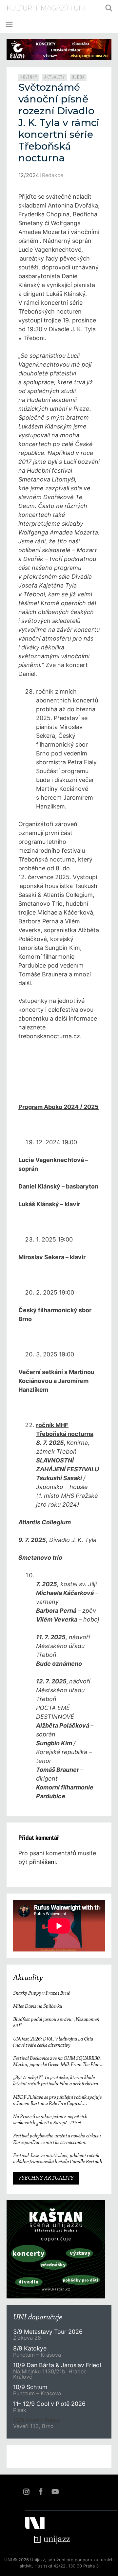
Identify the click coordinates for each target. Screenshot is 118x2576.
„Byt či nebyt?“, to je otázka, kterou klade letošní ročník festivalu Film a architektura (56, 2081)
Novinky (29, 77)
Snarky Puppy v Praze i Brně (41, 1993)
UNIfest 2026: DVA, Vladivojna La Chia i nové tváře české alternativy (53, 2042)
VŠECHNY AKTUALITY (46, 2178)
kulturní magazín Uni (46, 8)
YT (55, 2492)
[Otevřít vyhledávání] (109, 8)
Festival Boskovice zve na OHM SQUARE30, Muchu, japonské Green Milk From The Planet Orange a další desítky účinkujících (58, 2062)
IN (26, 2492)
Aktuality (55, 77)
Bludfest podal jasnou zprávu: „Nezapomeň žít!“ (56, 2023)
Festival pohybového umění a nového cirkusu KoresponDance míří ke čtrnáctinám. (57, 2139)
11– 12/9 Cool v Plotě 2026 (49, 2404)
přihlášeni (42, 1862)
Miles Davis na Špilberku (38, 2006)
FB (41, 2492)
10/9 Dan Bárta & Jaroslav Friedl (58, 2365)
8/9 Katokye (30, 2348)
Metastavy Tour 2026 (48, 2332)
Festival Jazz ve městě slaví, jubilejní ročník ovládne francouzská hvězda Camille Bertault (58, 2159)
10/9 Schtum (30, 2387)
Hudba (78, 77)
